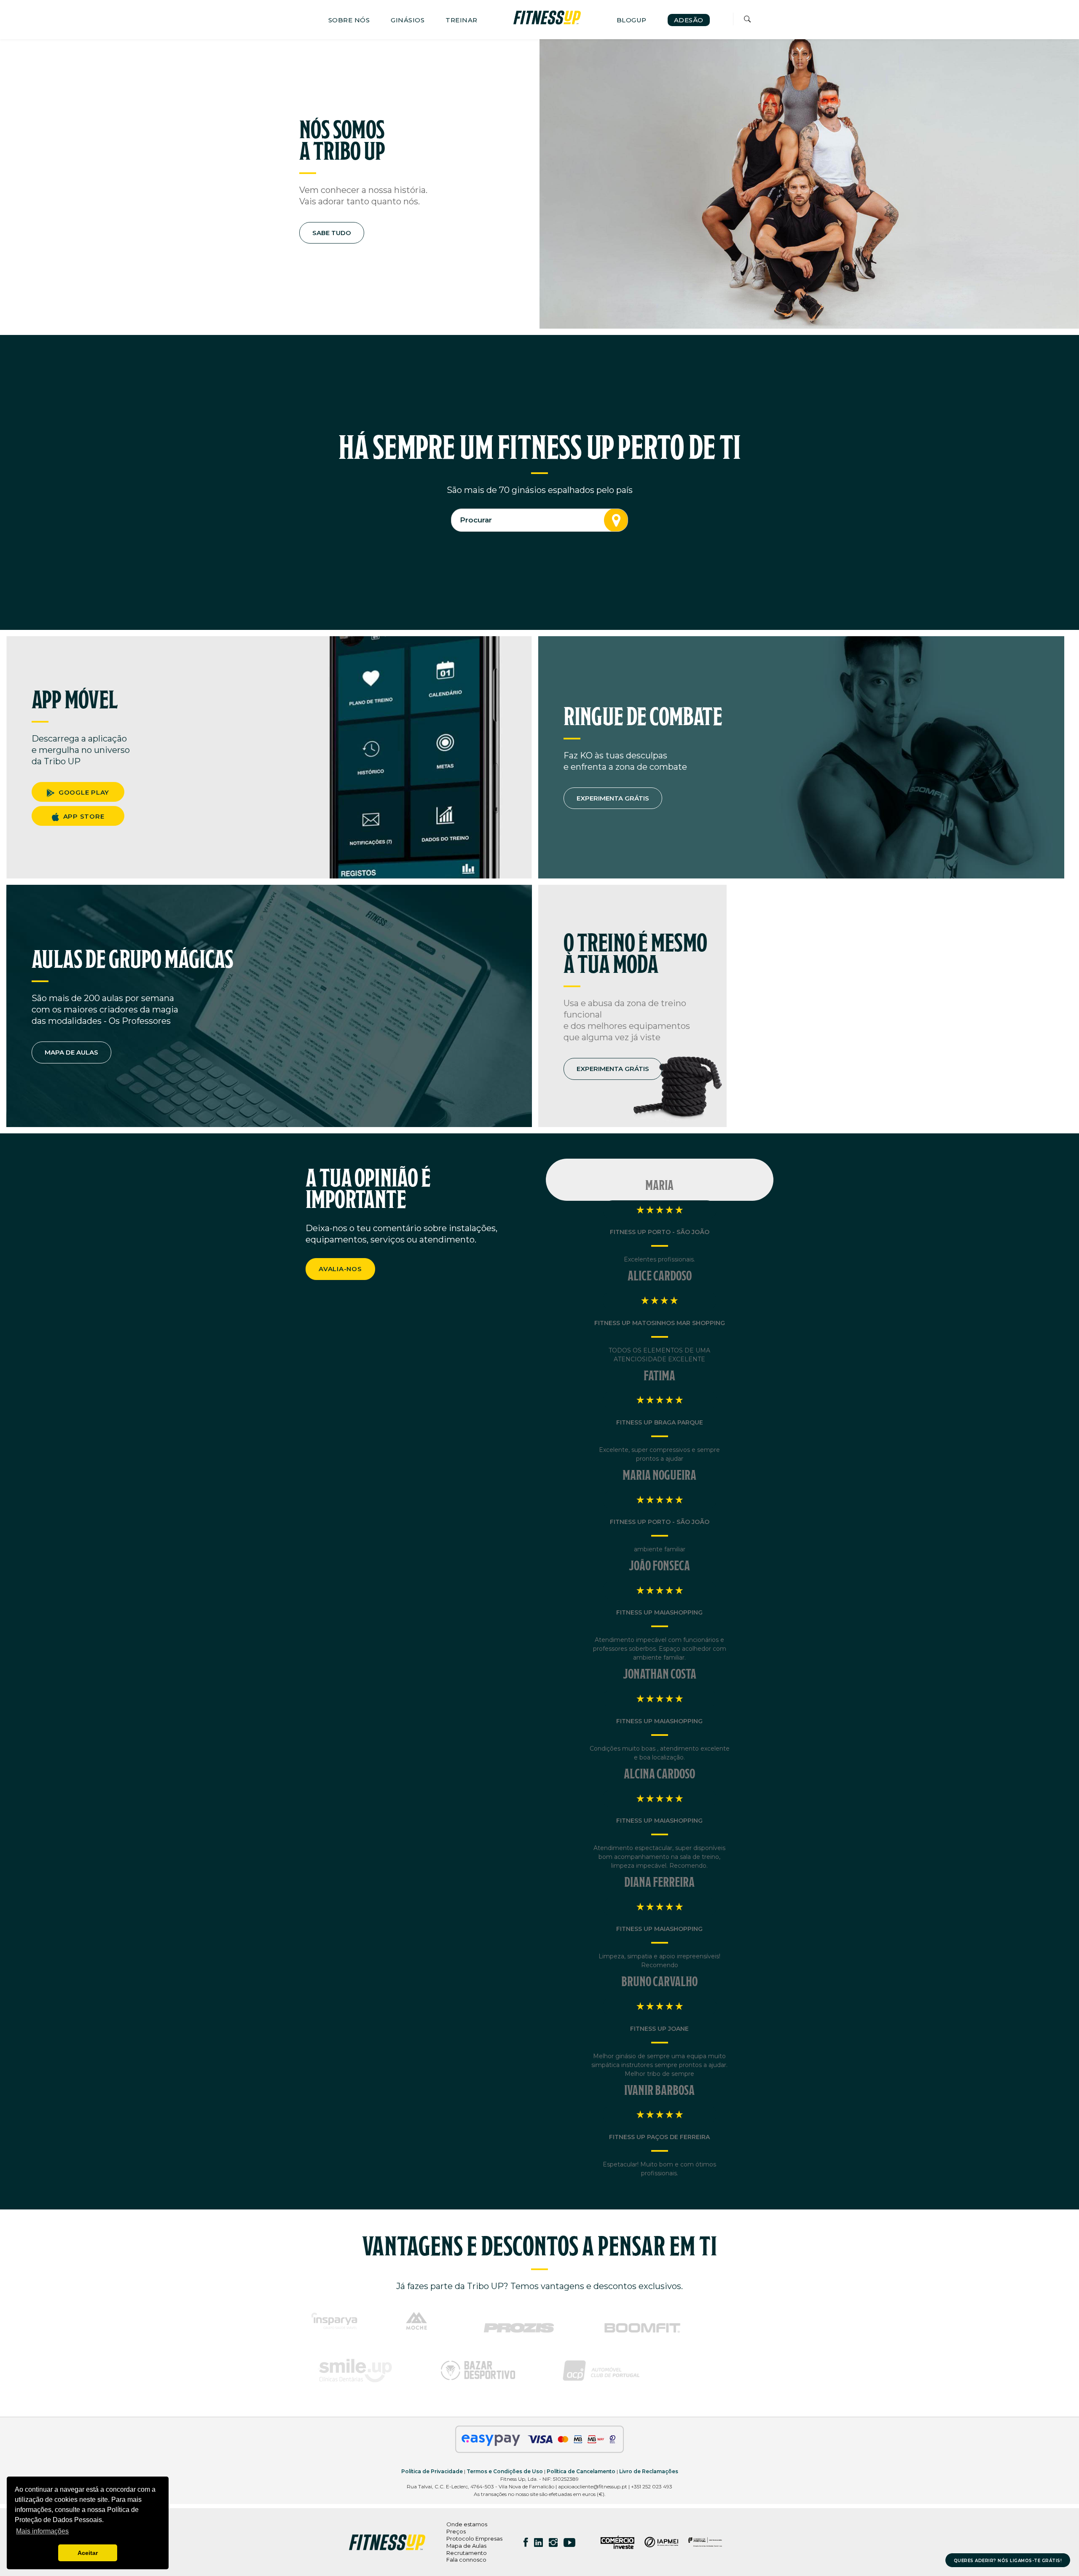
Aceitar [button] (88, 2553)
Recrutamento (467, 2553)
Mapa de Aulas (466, 2546)
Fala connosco (466, 2560)
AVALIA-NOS (340, 1269)
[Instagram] (553, 2542)
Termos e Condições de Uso (505, 2471)
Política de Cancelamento (581, 2471)
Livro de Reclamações (649, 2471)
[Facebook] (526, 2542)
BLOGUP (632, 20)
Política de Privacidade (432, 2471)
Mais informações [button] (42, 2531)
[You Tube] (569, 2542)
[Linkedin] (538, 2542)
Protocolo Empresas (474, 2539)
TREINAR (462, 20)
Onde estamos (467, 2524)
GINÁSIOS (408, 20)
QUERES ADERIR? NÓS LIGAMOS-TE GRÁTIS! (1008, 2561)
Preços (456, 2531)
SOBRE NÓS (349, 20)
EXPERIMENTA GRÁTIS (613, 798)
